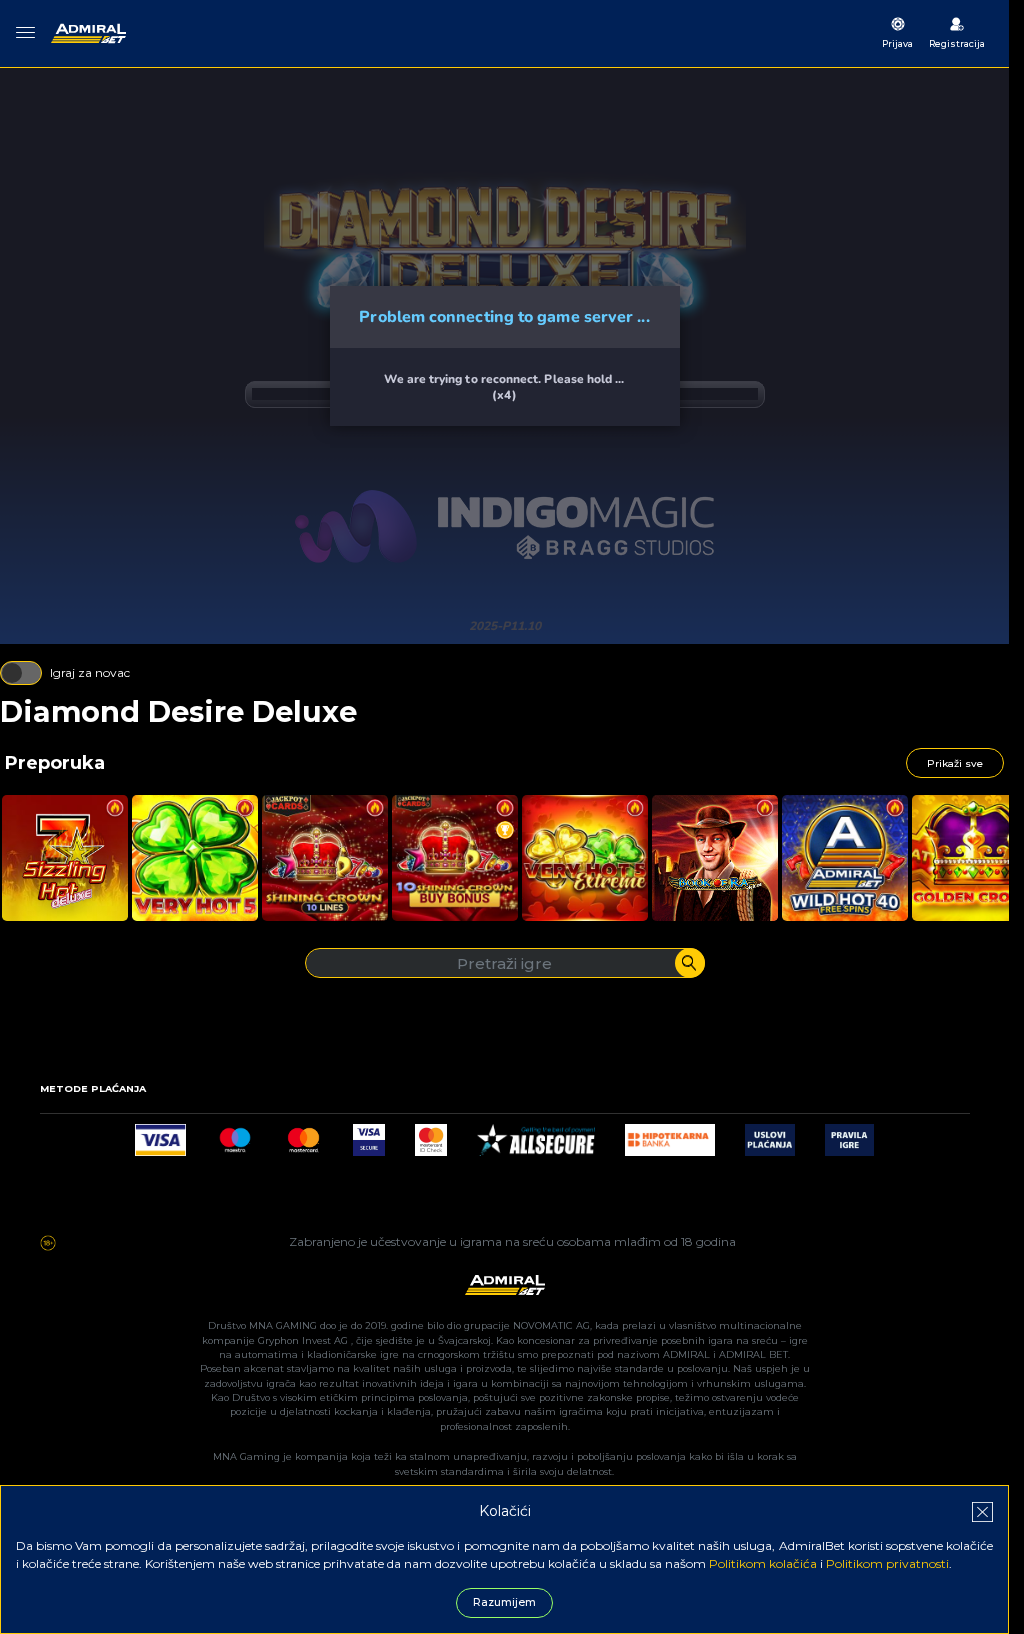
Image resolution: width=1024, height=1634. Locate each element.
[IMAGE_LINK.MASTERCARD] (303, 1134)
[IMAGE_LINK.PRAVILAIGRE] (849, 1134)
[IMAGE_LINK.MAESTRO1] (235, 1134)
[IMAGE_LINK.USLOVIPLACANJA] (769, 1134)
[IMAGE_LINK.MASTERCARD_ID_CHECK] (431, 1134)
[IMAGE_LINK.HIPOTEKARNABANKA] (670, 1134)
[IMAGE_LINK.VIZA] (160, 1134)
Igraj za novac (90, 672)
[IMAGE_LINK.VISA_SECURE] (369, 1134)
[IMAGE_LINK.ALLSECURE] (536, 1134)
